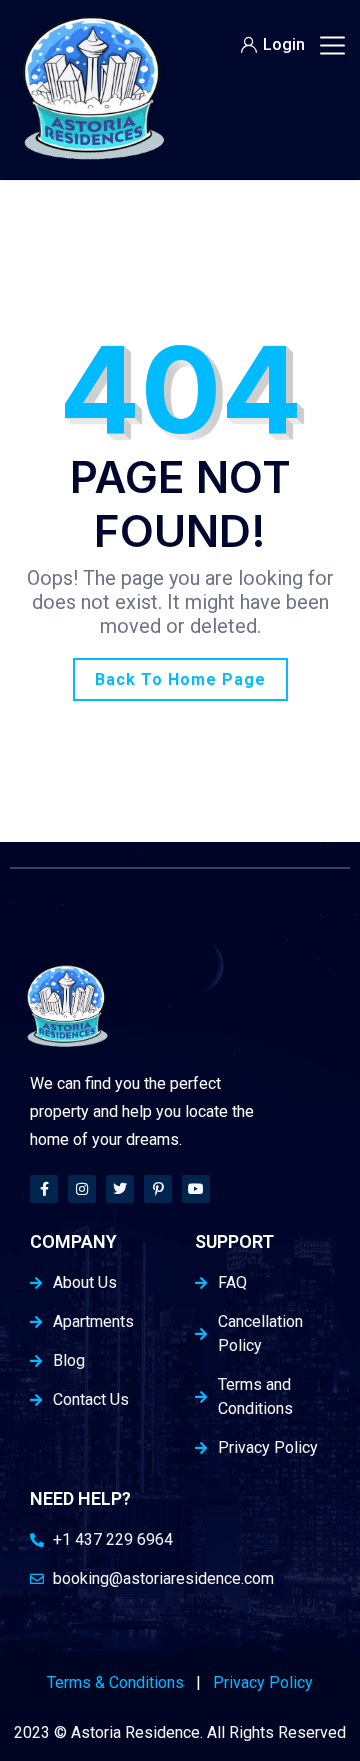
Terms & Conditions (115, 1682)
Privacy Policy (263, 1682)
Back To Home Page (180, 679)
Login (284, 44)
